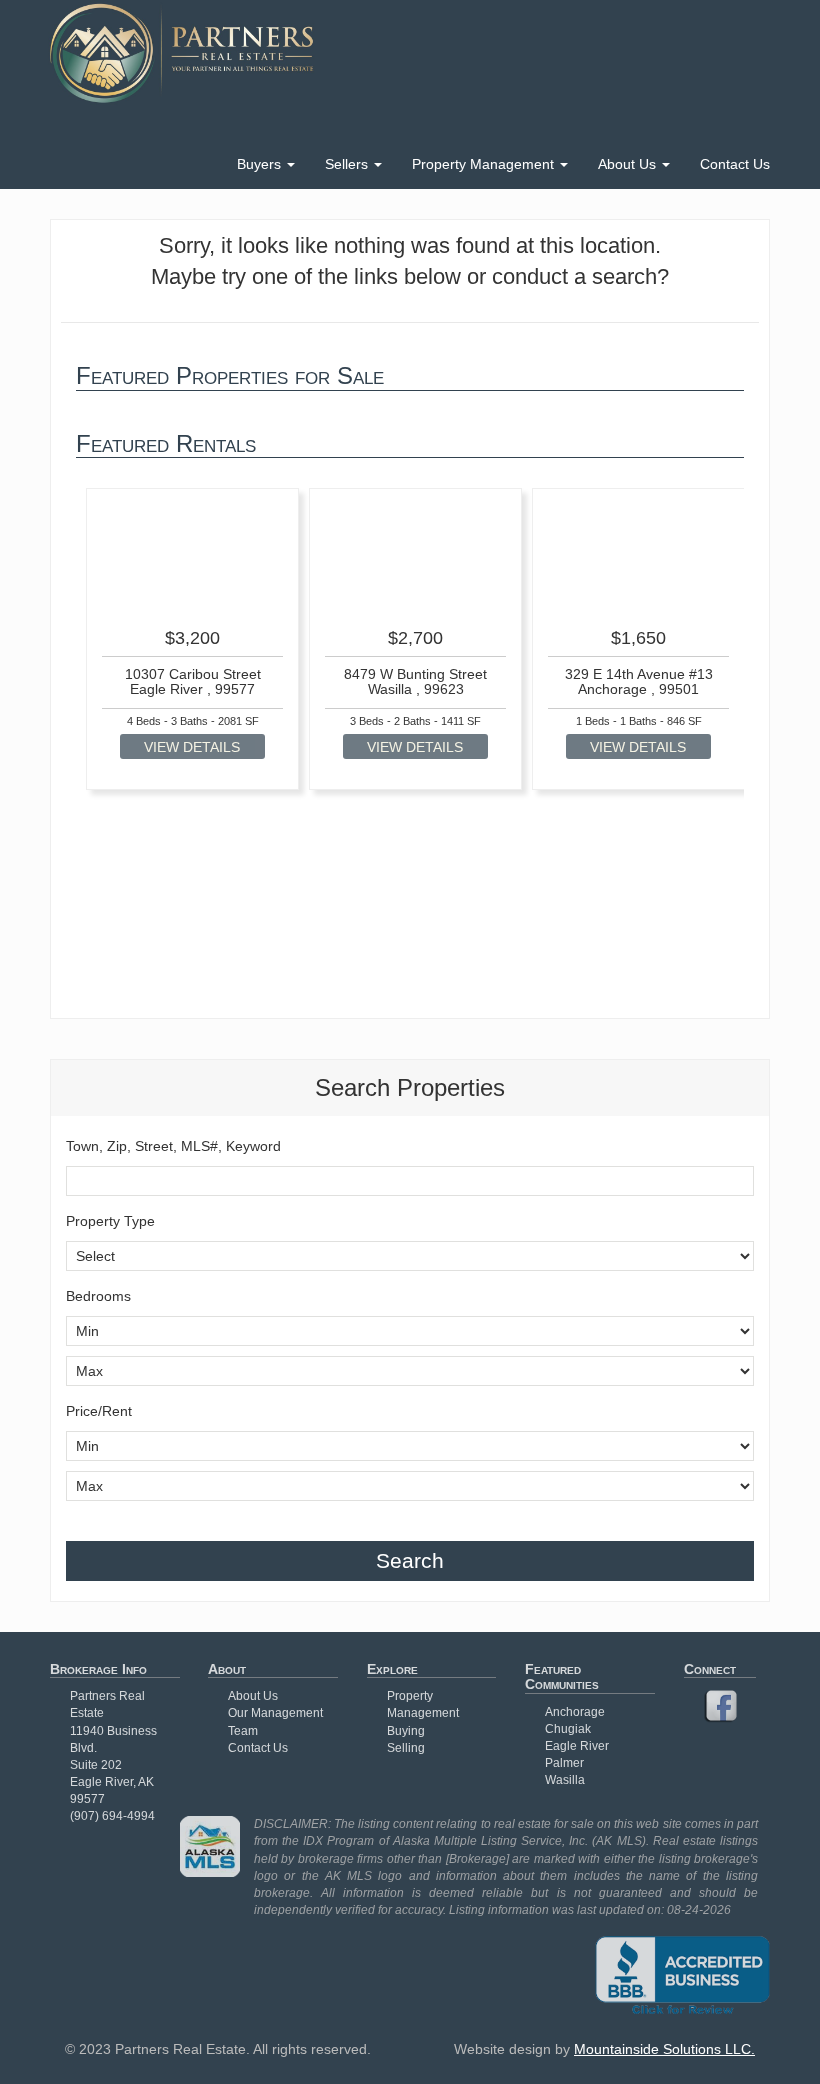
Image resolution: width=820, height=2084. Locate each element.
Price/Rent (99, 1411)
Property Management (485, 164)
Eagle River (577, 1746)
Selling (406, 1748)
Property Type (110, 1221)
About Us (629, 164)
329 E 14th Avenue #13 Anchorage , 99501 (639, 681)
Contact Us (735, 164)
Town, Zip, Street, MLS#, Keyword (173, 1146)
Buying (406, 1731)
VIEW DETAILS (192, 747)
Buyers (261, 164)
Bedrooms (98, 1296)
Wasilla (565, 1780)
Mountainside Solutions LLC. (664, 2049)
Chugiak (568, 1729)
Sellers (348, 164)
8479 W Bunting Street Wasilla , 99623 (415, 681)
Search (410, 1560)
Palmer (564, 1763)
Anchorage (575, 1712)
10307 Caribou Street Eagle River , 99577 (193, 681)
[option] (192, 639)
